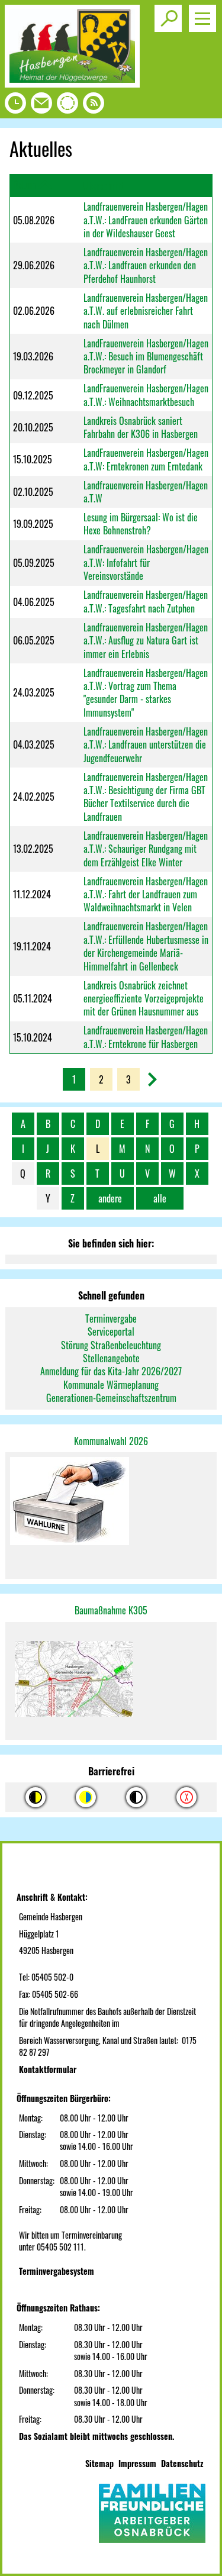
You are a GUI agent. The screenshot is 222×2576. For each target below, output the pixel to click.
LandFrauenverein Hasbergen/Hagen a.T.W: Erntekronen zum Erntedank (146, 459)
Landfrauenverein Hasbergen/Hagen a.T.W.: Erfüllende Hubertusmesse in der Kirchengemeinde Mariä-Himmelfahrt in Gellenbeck (146, 946)
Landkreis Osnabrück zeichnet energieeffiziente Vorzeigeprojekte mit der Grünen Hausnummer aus (144, 999)
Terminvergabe (111, 1318)
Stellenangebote (111, 1358)
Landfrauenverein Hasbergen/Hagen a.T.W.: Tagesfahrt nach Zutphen (146, 601)
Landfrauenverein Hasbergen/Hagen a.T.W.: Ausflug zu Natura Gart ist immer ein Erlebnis (146, 641)
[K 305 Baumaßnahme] (111, 1681)
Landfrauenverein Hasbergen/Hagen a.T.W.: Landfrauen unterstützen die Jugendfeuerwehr (146, 745)
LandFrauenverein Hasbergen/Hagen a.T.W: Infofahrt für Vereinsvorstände (146, 562)
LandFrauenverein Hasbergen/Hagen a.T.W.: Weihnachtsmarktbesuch (146, 395)
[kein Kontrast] (186, 1797)
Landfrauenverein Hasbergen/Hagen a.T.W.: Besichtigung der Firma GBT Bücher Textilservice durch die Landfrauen (146, 797)
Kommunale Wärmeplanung (111, 1385)
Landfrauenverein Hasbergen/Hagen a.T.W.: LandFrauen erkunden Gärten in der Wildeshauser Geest (146, 220)
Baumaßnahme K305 (111, 1610)
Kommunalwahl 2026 (111, 1441)
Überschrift (103, 186)
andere (110, 1198)
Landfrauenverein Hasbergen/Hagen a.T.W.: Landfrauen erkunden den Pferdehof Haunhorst (146, 265)
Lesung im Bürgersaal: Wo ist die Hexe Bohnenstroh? (141, 524)
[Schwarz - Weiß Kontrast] (136, 1797)
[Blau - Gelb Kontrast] (86, 1797)
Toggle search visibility (168, 18)
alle (160, 1198)
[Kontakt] (41, 106)
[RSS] (94, 106)
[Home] (72, 83)
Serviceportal (111, 1331)
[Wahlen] (111, 1502)
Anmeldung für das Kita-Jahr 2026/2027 (111, 1371)
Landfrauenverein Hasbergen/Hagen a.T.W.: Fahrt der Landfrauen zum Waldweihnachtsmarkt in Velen (146, 894)
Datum (24, 185)
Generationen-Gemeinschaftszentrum (111, 1398)
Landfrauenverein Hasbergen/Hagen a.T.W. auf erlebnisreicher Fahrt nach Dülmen (146, 311)
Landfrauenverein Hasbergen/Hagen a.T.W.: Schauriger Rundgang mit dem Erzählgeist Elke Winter (146, 849)
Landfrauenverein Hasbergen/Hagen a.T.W (146, 492)
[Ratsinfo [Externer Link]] (67, 106)
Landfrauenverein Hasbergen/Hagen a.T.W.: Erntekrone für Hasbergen (146, 1037)
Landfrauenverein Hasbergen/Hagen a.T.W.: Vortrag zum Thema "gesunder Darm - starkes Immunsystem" (146, 693)
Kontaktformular (48, 2069)
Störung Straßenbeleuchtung (111, 1345)
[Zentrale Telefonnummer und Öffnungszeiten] (15, 106)
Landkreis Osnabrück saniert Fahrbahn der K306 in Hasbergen (141, 427)
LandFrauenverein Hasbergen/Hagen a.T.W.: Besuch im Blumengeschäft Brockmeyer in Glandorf (146, 357)
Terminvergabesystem (57, 2271)
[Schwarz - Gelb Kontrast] (36, 1797)
